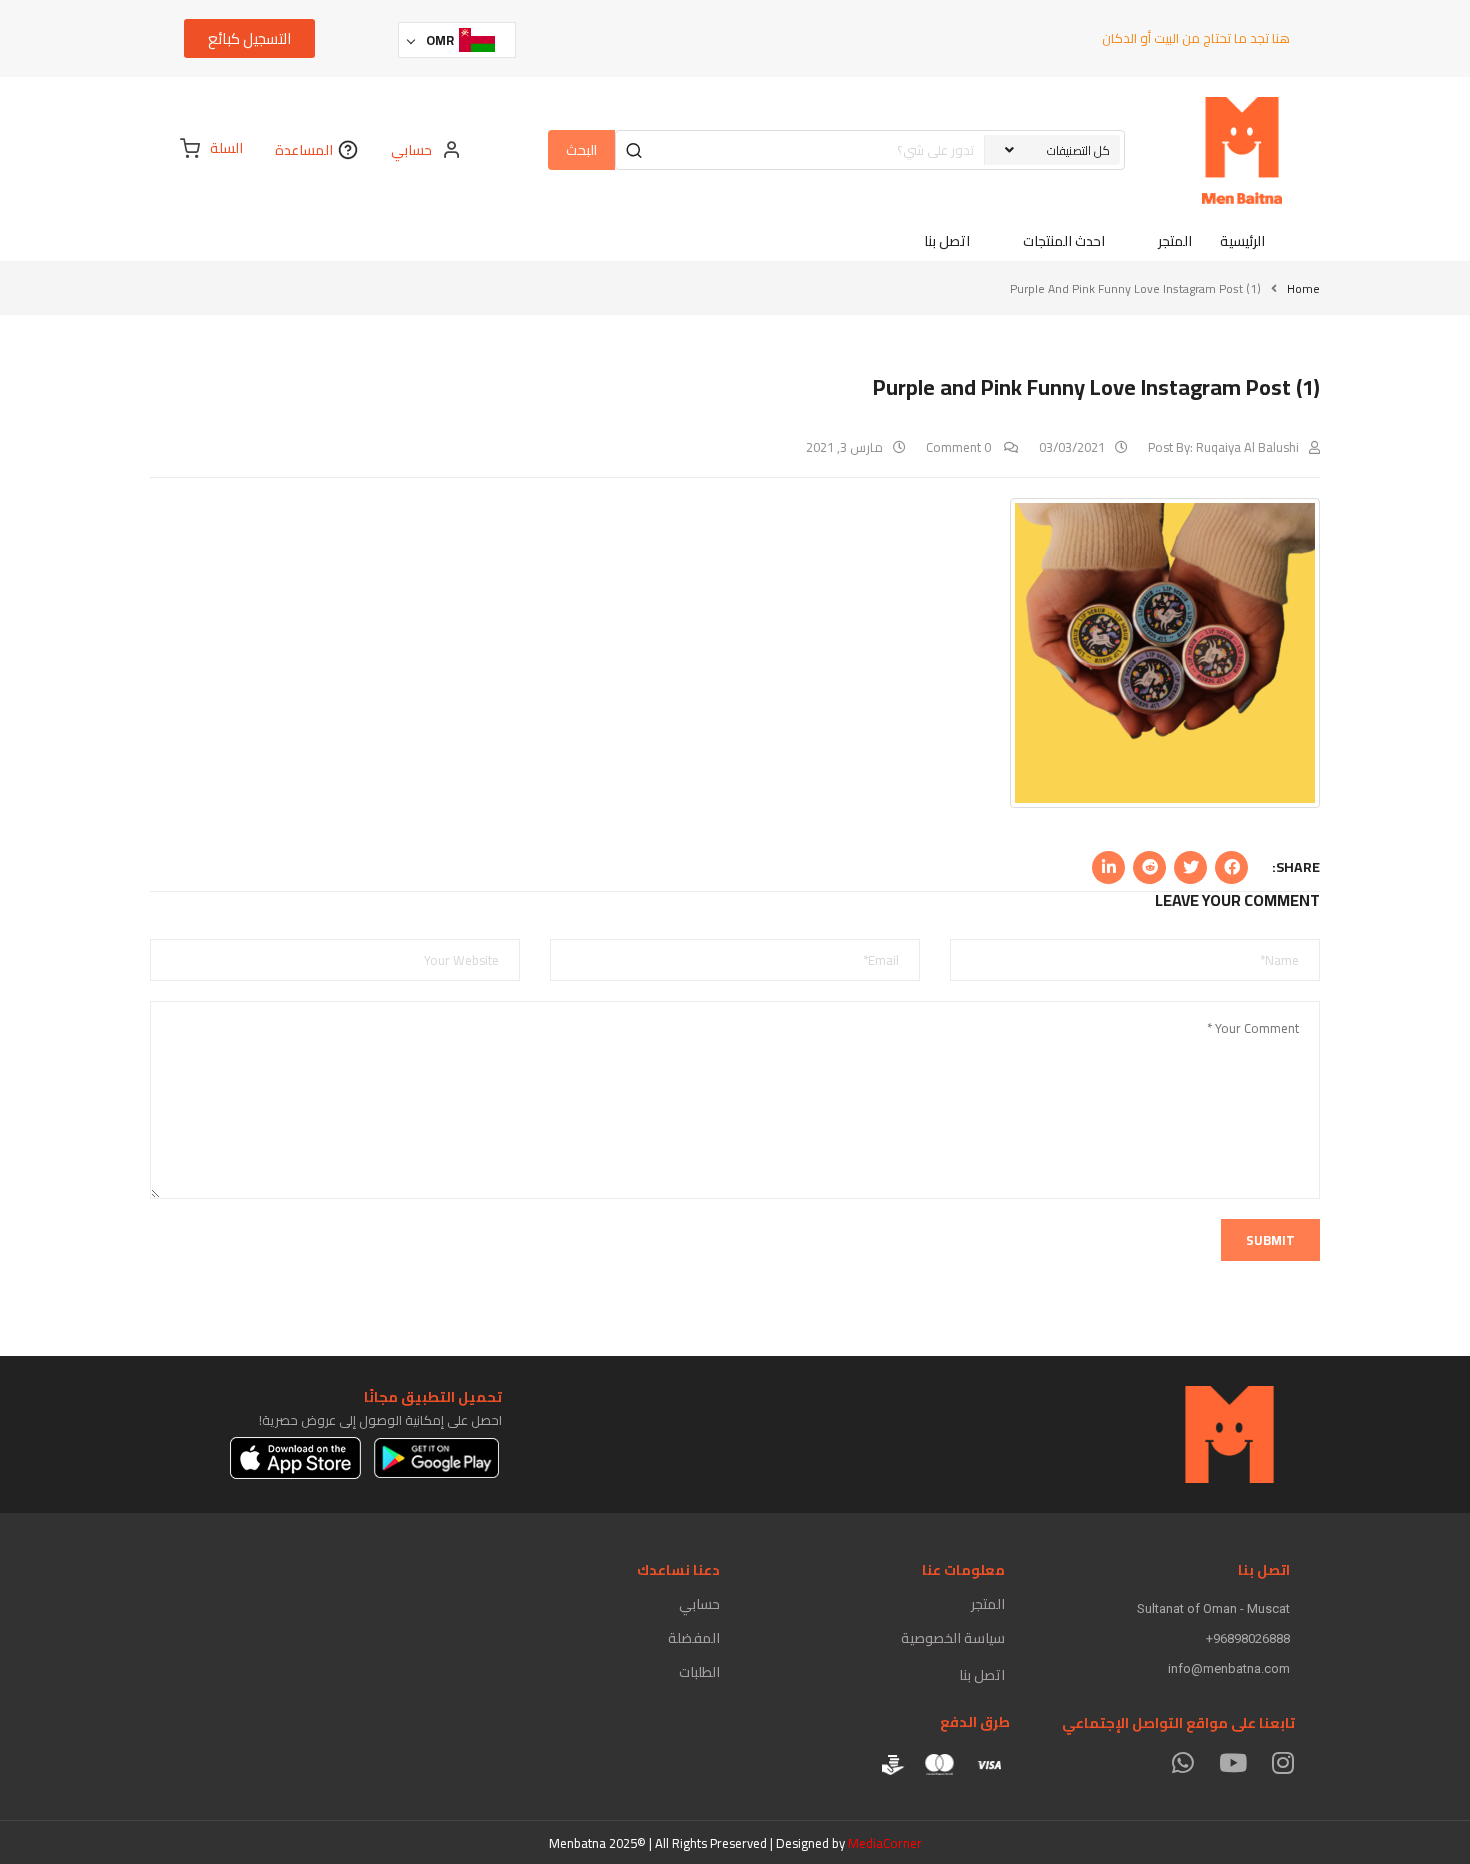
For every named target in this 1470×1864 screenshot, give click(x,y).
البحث (581, 150)
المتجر (988, 1604)
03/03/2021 (1072, 447)
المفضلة (694, 1638)
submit (1270, 1240)
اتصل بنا (982, 1675)
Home (1303, 288)
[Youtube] (1232, 1762)
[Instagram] (1282, 1762)
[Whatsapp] (1182, 1762)
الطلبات (699, 1672)
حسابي (699, 1604)
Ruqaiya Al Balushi (1247, 447)
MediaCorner (885, 1843)
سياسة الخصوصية (953, 1638)
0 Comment (960, 447)
